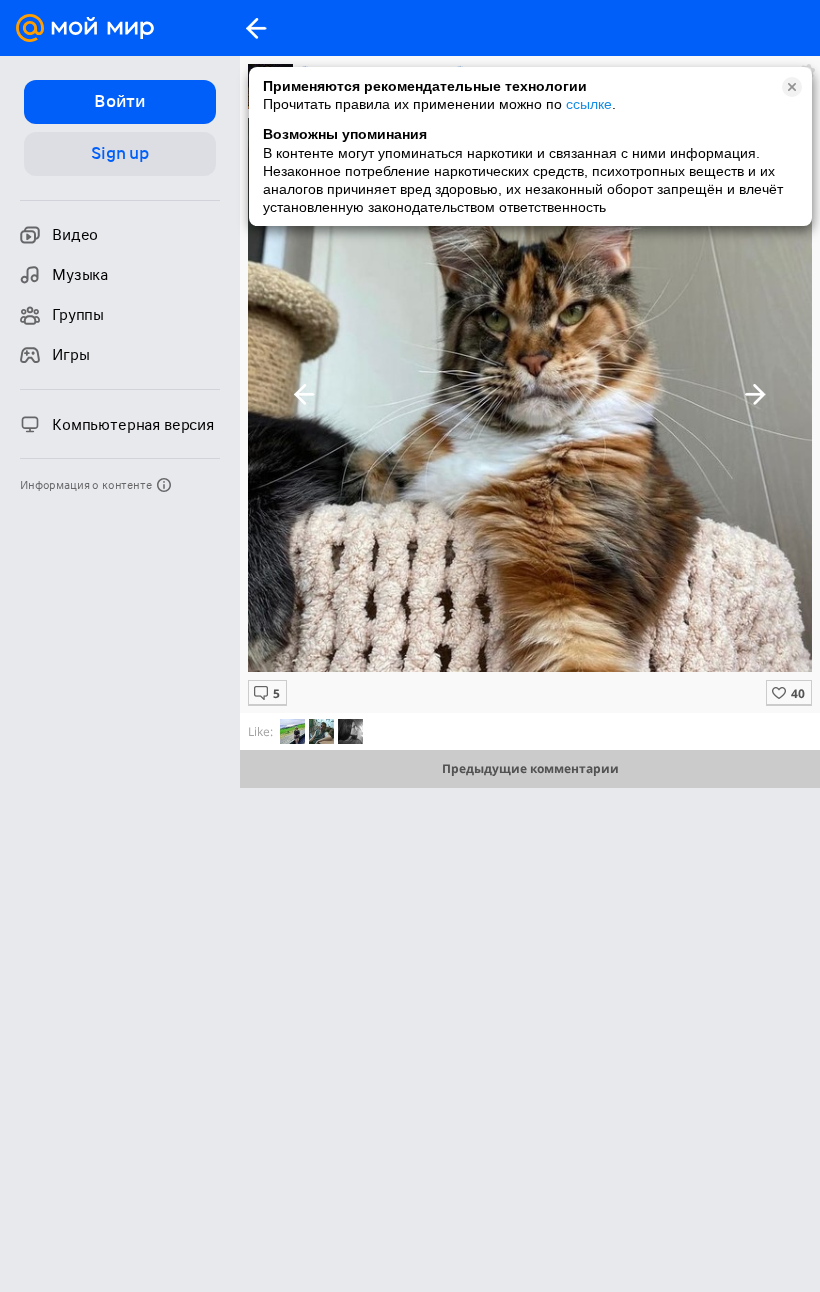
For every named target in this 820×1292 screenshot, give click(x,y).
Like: (260, 731)
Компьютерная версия (133, 425)
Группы (78, 315)
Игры (70, 355)
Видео (75, 235)
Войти (120, 101)
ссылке (589, 104)
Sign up (120, 153)
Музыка (80, 275)
